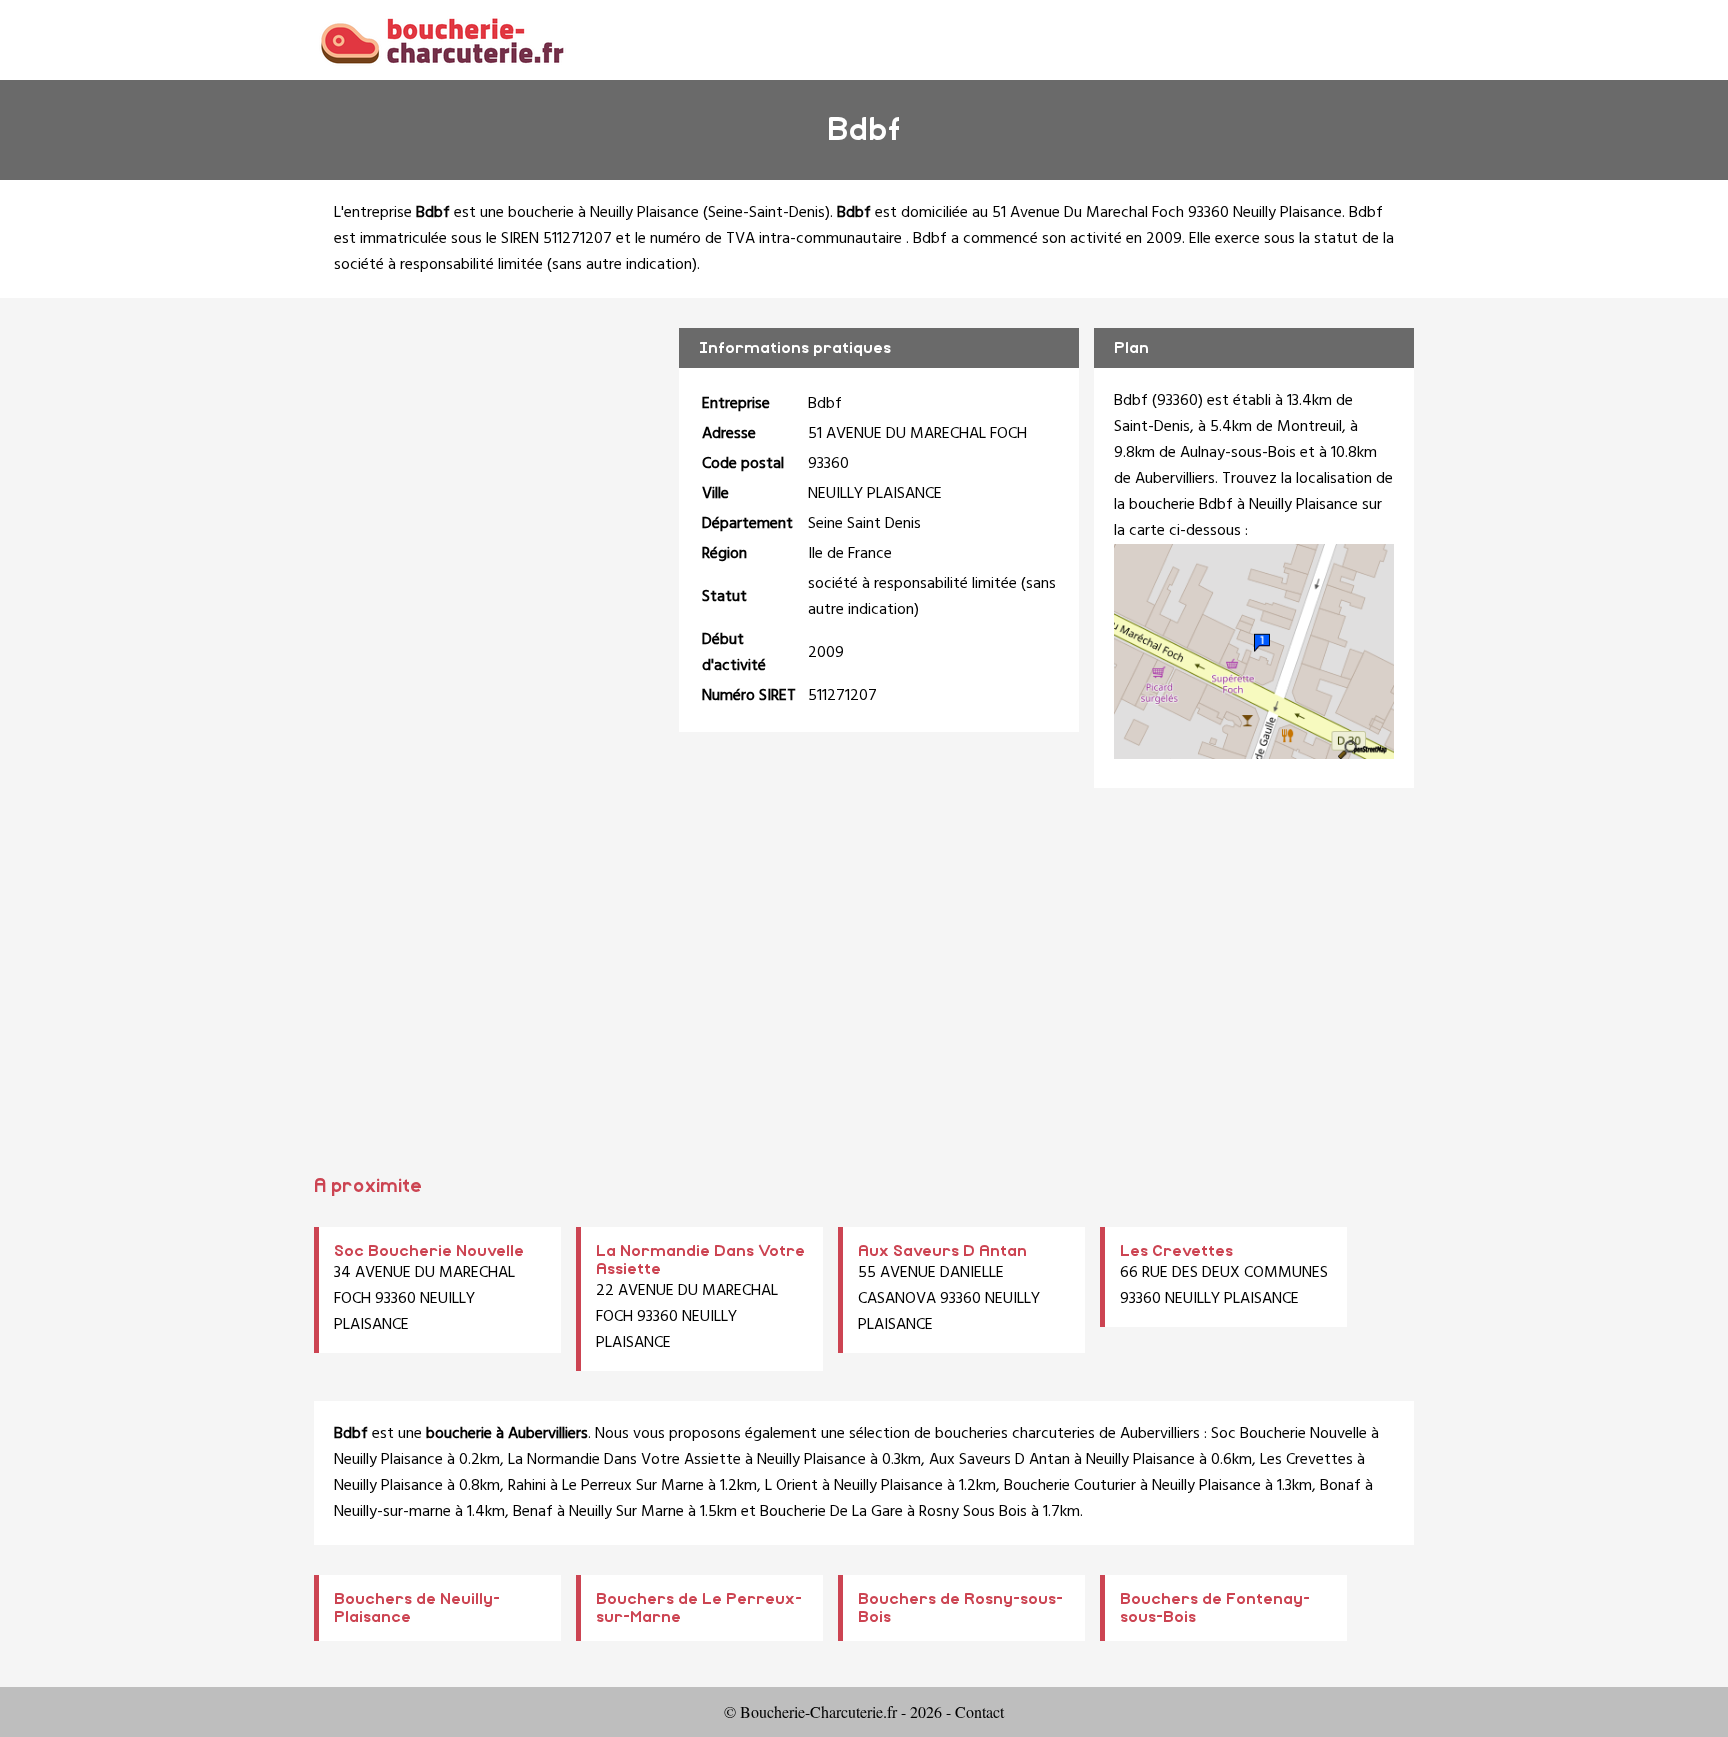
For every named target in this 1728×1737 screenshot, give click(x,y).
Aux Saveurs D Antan (942, 1251)
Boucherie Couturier (1070, 1486)
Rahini (527, 1486)
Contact (979, 1711)
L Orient (791, 1486)
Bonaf (1340, 1486)
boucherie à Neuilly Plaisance (603, 213)
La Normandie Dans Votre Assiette (624, 1460)
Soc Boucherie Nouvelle (429, 1251)
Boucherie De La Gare (831, 1512)
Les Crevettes (1176, 1251)
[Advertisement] (864, 988)
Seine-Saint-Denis (766, 213)
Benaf (533, 1512)
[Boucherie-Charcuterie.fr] (441, 39)
